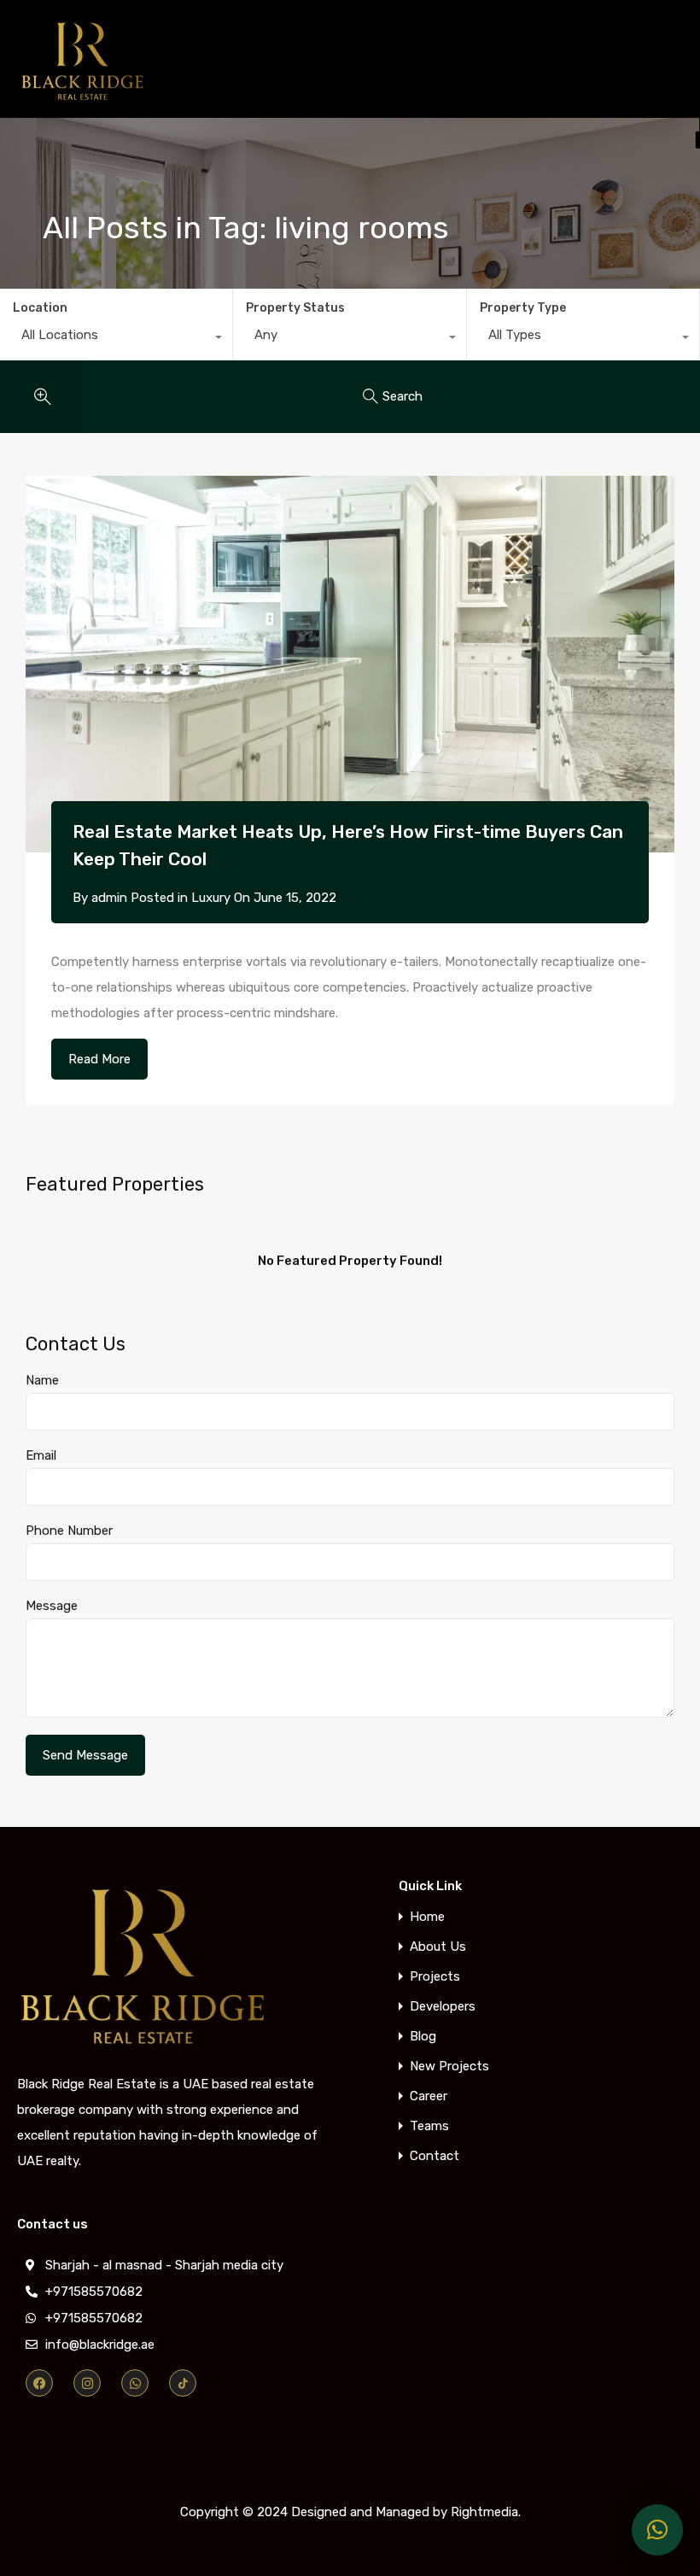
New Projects (449, 2067)
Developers (443, 2007)
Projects (435, 1977)
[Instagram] (87, 2383)
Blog (423, 2037)
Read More (99, 1059)
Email (41, 1455)
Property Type (523, 308)
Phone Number (69, 1531)
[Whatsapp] (135, 2383)
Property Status (295, 308)
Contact (435, 2156)
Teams (429, 2126)
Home (427, 1917)
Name (42, 1380)
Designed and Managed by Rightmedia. (406, 2512)
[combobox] (116, 339)
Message (52, 1606)
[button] (657, 2530)
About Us (438, 1947)
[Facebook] (39, 2383)
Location (40, 308)
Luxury (211, 898)
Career (429, 2096)
